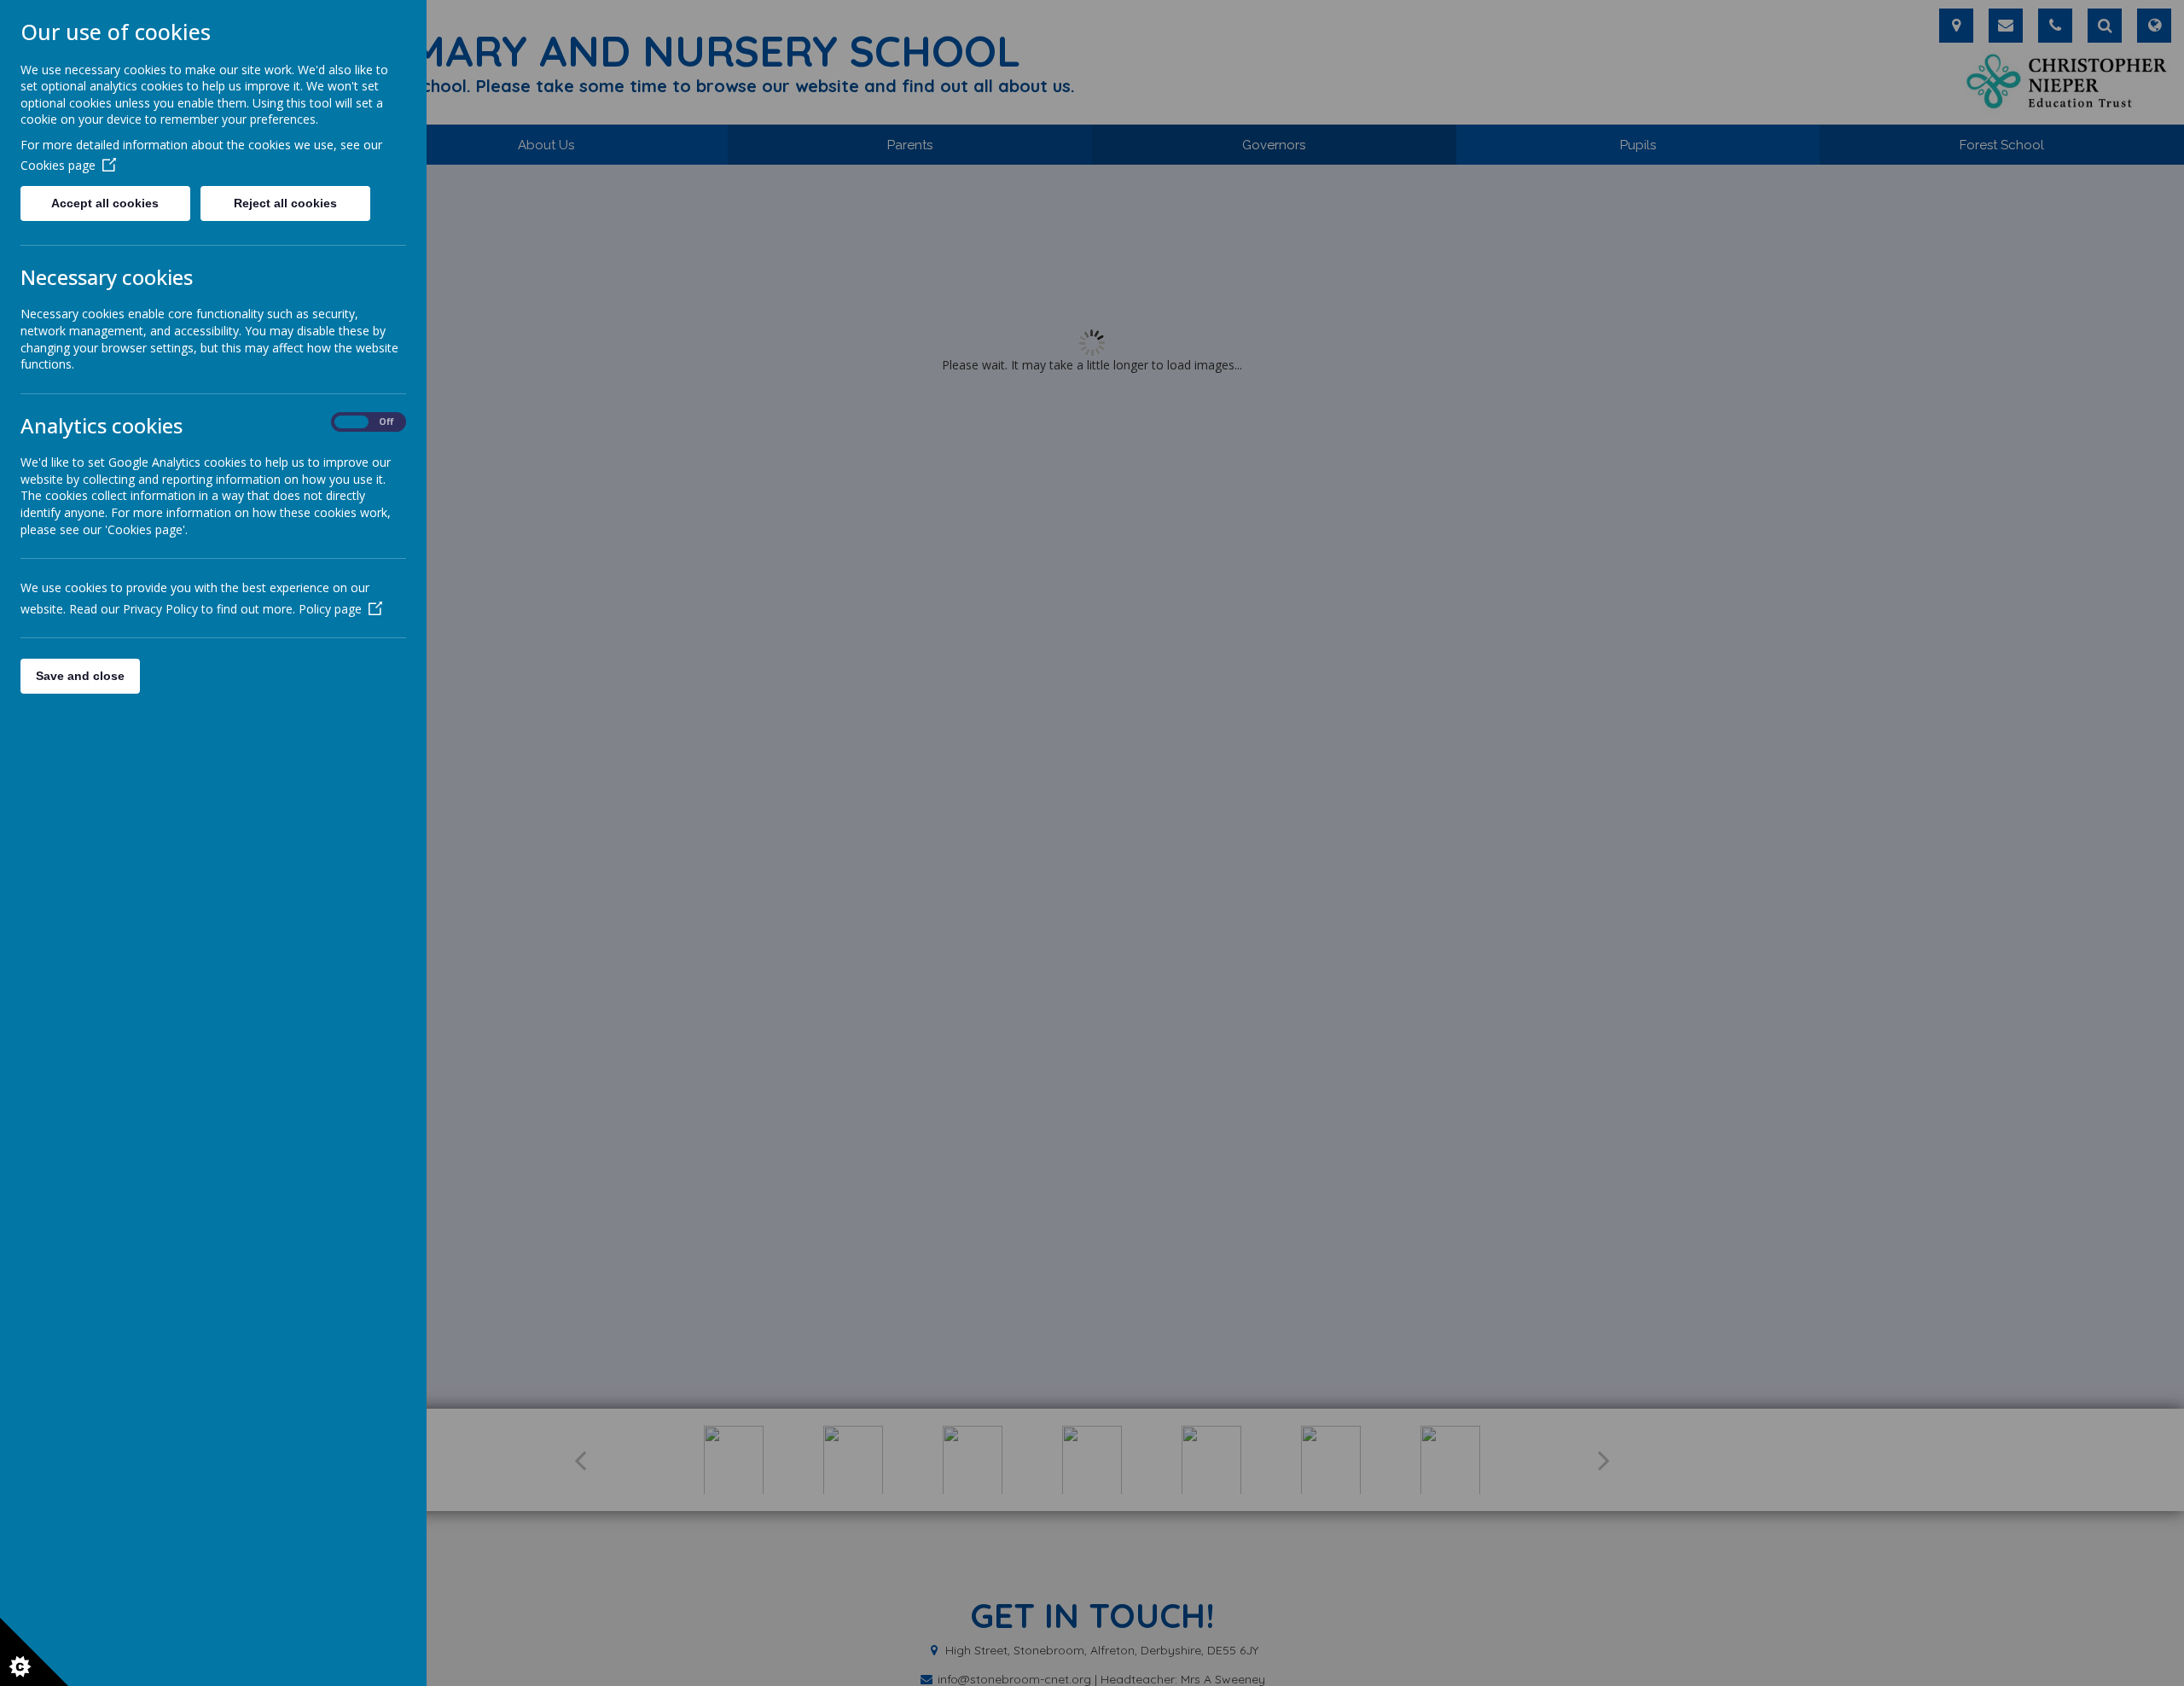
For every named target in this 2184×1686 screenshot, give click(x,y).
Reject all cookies (285, 203)
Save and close (80, 676)
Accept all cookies (105, 203)
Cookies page (58, 165)
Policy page (330, 609)
